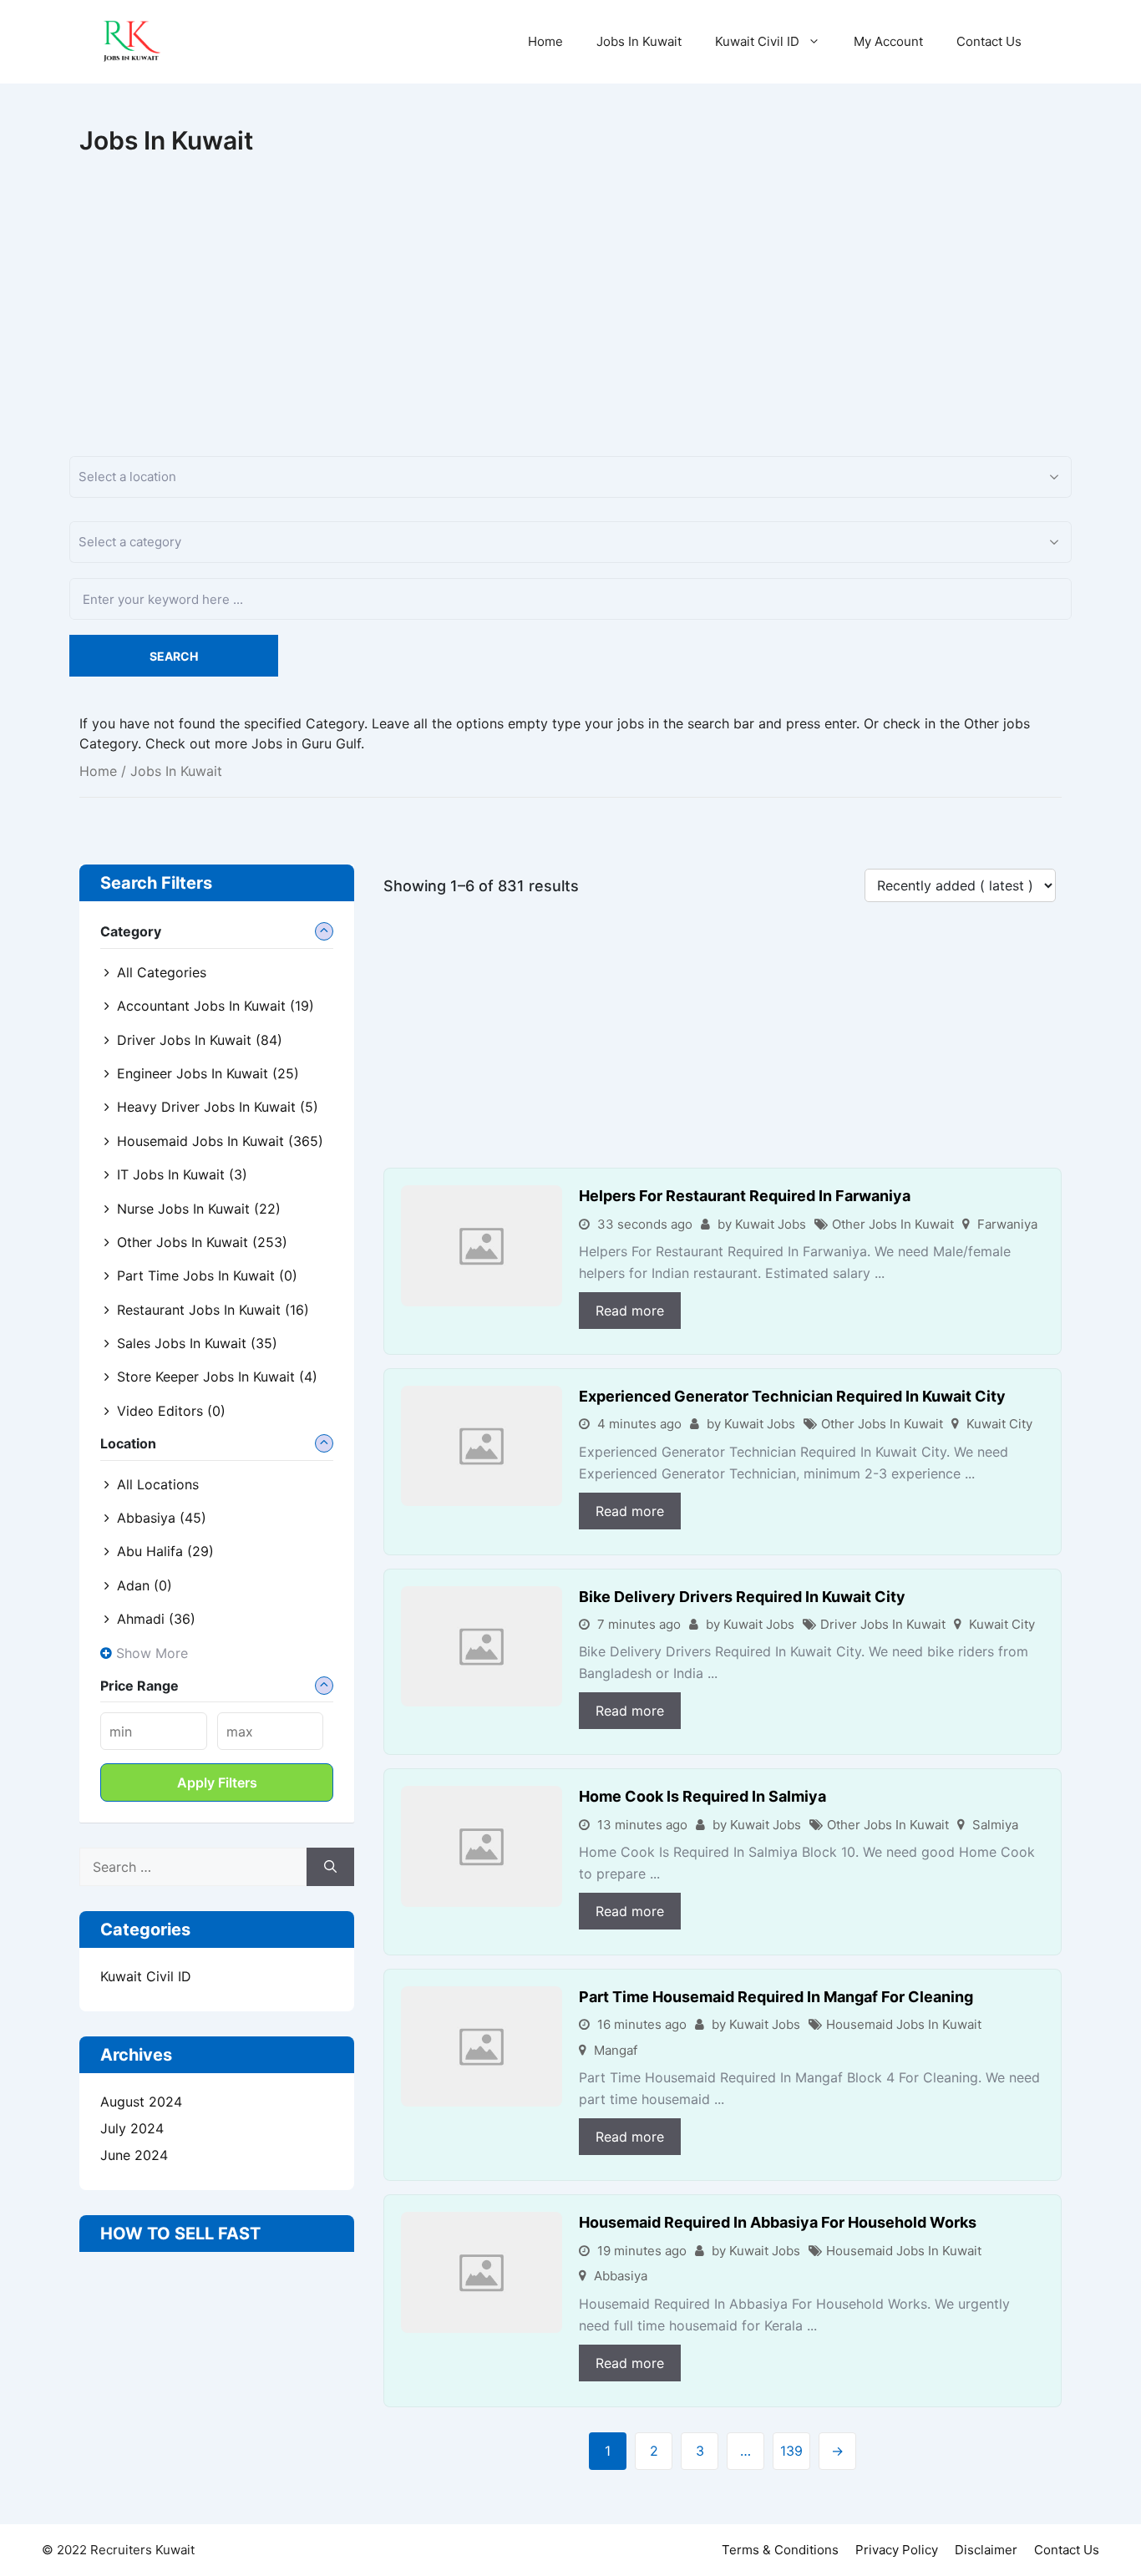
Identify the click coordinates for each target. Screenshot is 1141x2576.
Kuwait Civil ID (757, 41)
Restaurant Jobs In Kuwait (213, 1310)
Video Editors (171, 1411)
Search (174, 656)
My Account (888, 41)
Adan (145, 1585)
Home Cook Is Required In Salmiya (702, 1796)
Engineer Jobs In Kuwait (208, 1073)
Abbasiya (621, 2276)
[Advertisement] (570, 281)
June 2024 (134, 2155)
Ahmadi (156, 1619)
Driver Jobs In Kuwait (883, 1624)
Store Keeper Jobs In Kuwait (217, 1377)
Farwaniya (1007, 1224)
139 (791, 2451)
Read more (630, 1311)
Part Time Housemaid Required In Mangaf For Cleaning (776, 1997)
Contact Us (989, 41)
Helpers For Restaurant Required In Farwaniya (745, 1196)
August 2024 (141, 2102)
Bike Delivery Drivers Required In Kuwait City (742, 1597)
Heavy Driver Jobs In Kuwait (218, 1107)
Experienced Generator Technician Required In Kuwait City (792, 1396)
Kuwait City (999, 1424)
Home (545, 41)
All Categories (162, 972)
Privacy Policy (897, 2550)
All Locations (158, 1484)
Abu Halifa (165, 1551)
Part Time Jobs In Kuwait (207, 1275)
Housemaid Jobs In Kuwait (904, 2024)
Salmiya (995, 1825)
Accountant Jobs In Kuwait (216, 1006)
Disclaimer (986, 2550)
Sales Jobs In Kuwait (197, 1343)
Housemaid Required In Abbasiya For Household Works (778, 2222)
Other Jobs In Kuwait (893, 1224)
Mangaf (616, 2050)
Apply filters (217, 1782)
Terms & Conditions (780, 2550)
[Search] (330, 1867)
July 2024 (132, 2128)
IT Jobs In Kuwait (182, 1174)
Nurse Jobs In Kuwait (199, 1209)
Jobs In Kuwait (639, 41)
